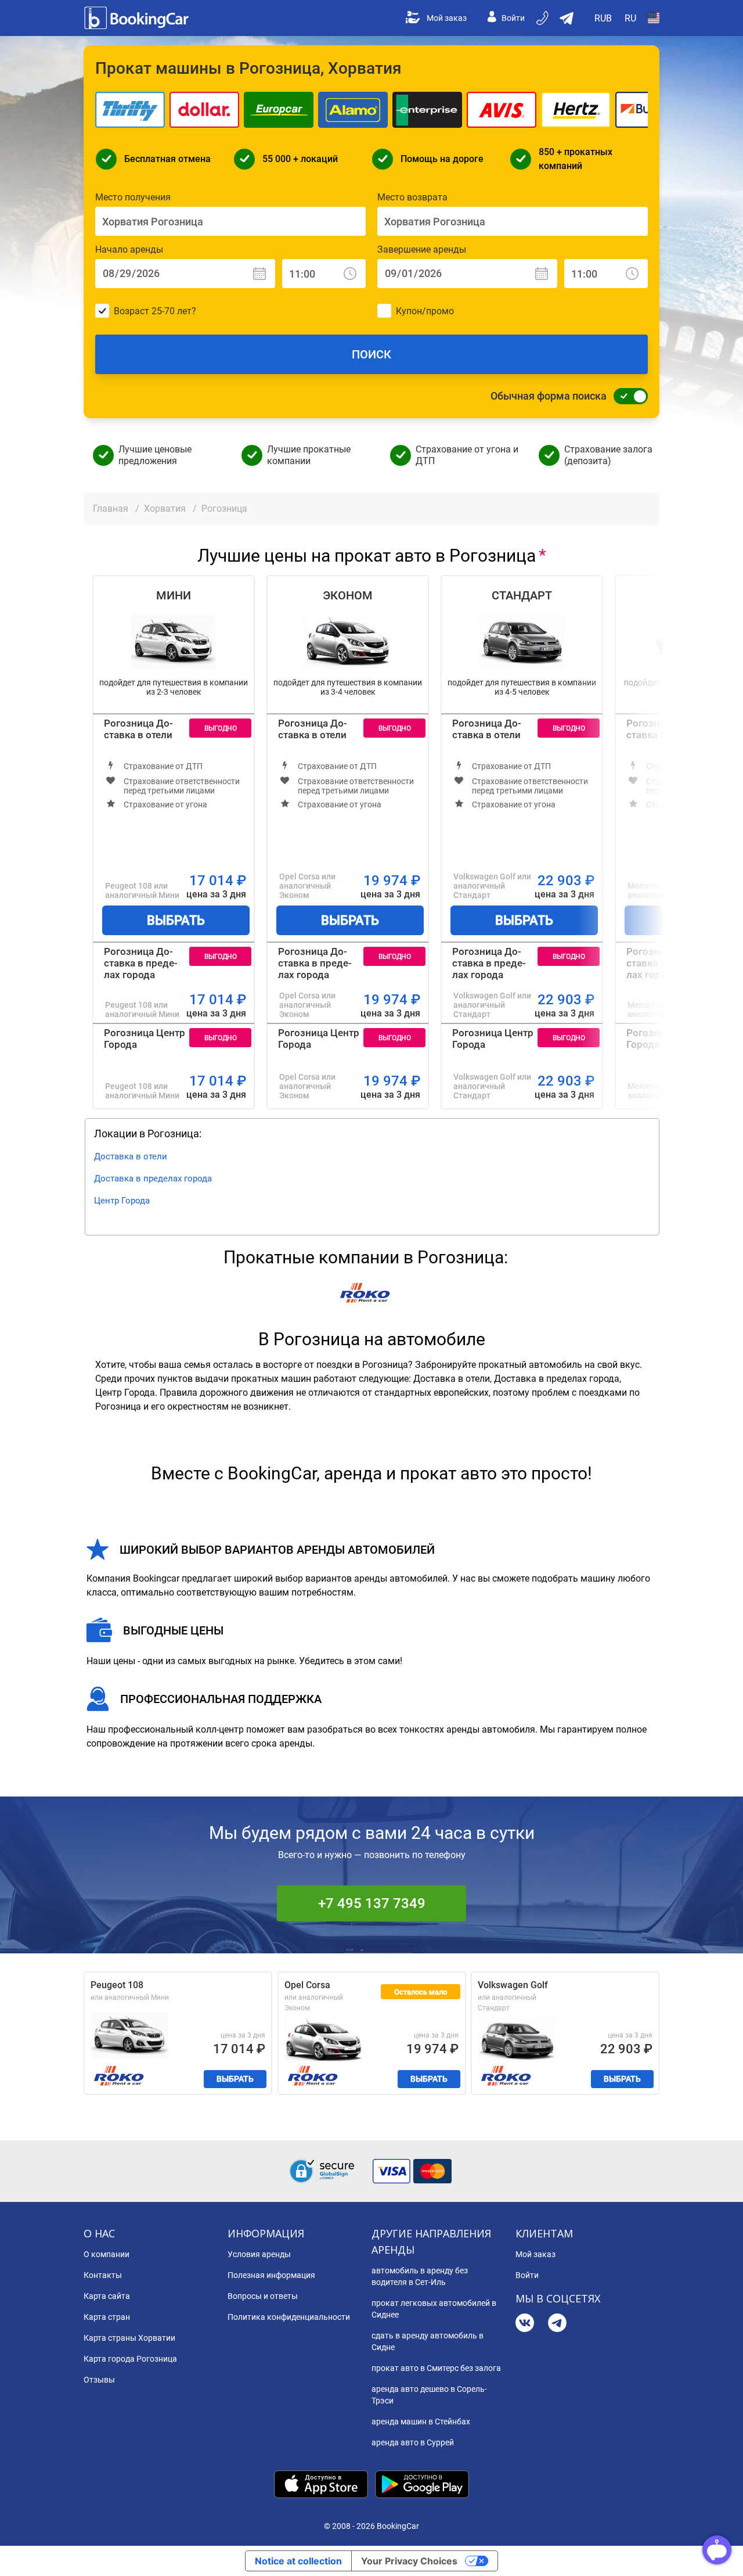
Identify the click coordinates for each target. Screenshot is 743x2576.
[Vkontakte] (525, 2324)
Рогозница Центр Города (145, 1039)
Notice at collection (298, 2561)
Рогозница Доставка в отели (138, 729)
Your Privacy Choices (409, 2561)
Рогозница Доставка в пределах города (141, 963)
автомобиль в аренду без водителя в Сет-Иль (420, 2276)
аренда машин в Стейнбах (421, 2421)
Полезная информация (271, 2275)
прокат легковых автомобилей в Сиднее (434, 2309)
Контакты (103, 2275)
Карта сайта (107, 2296)
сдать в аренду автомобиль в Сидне (428, 2341)
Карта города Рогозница (130, 2359)
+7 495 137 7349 (372, 1903)
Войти (513, 18)
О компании (107, 2254)
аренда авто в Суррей (413, 2442)
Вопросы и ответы (263, 2296)
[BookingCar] (138, 18)
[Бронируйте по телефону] (543, 18)
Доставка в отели (131, 1156)
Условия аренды (259, 2254)
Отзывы (99, 2380)
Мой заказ (447, 18)
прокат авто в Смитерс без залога (436, 2368)
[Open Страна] (654, 18)
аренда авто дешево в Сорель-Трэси (429, 2395)
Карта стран (107, 2317)
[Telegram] (557, 2324)
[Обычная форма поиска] (627, 396)
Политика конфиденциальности (289, 2317)
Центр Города (122, 1201)
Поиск (371, 354)
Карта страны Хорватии (129, 2338)
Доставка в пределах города (153, 1179)
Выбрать (176, 920)
